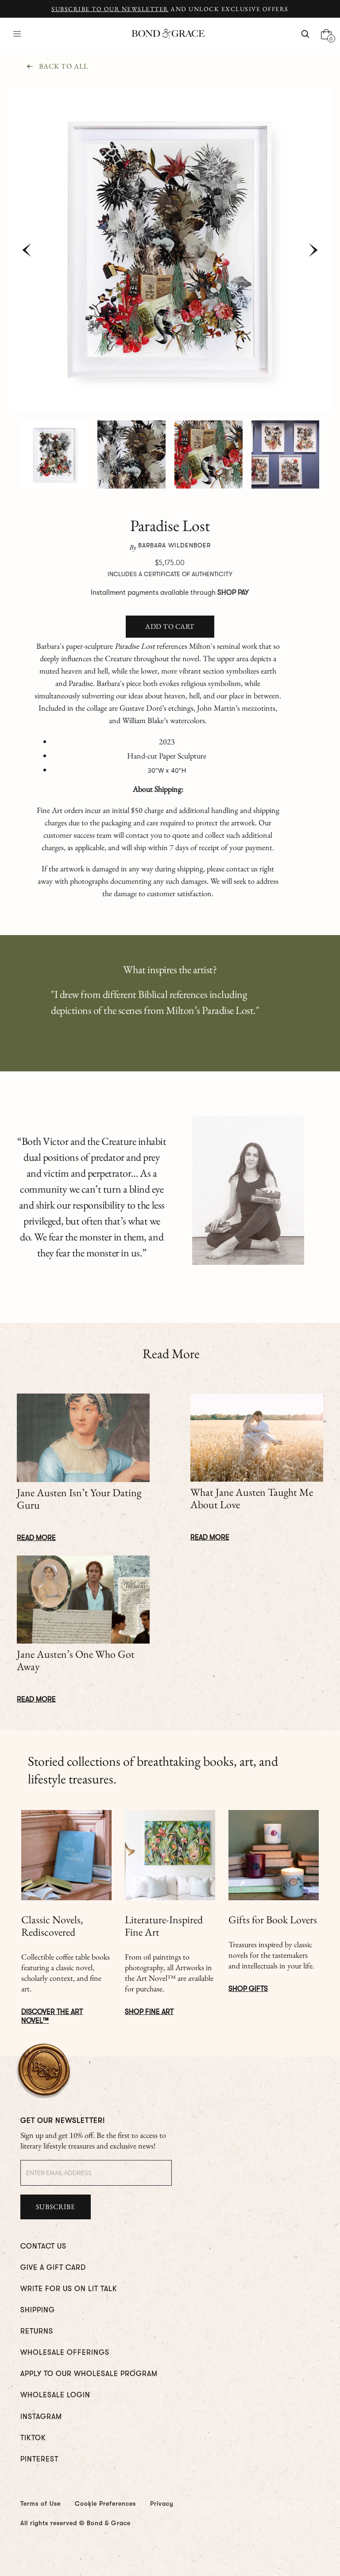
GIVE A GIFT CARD (53, 2268)
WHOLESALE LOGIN (55, 2395)
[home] (168, 34)
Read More (36, 1538)
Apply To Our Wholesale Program (89, 2374)
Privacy (162, 2503)
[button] (17, 34)
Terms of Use (41, 2503)
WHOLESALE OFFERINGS (65, 2353)
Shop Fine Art (149, 2012)
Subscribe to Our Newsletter (110, 9)
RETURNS (37, 2331)
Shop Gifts (248, 1989)
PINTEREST (39, 2459)
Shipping (38, 2310)
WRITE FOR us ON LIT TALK (69, 2289)
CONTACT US (43, 2246)
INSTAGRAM (41, 2417)
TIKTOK (33, 2438)
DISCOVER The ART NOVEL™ (52, 2016)
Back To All (64, 66)
